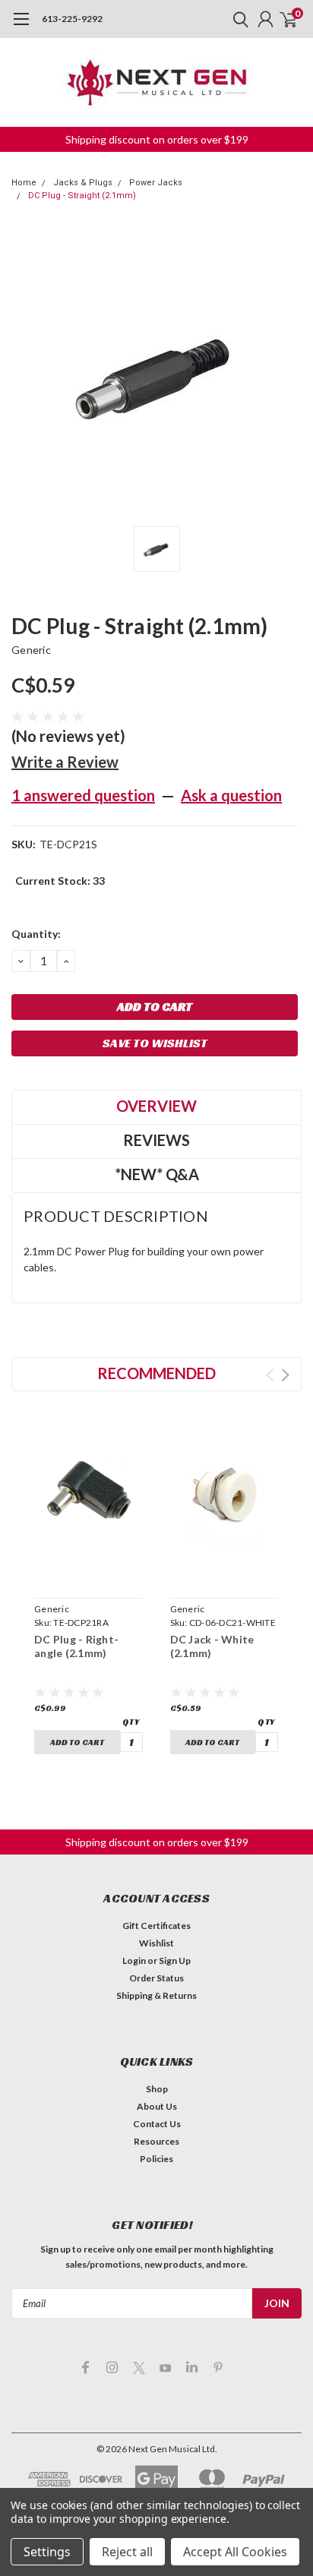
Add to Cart (77, 1742)
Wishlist (156, 1943)
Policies (156, 2159)
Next (285, 1375)
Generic (31, 650)
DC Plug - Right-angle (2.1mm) (76, 1646)
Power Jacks (156, 183)
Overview (156, 1106)
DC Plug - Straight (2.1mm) (82, 196)
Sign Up (175, 1960)
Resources (156, 2141)
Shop (157, 2089)
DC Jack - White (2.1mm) (212, 1646)
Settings (47, 2552)
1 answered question (83, 795)
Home (24, 183)
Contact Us (157, 2124)
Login (134, 1960)
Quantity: (36, 934)
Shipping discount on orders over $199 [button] (157, 139)
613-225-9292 (72, 19)
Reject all (127, 2552)
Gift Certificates (156, 1926)
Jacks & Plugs (83, 183)
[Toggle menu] (21, 27)
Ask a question (231, 795)
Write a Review (65, 762)
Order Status (156, 1978)
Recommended (156, 1373)
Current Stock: (60, 881)
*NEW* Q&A (157, 1174)
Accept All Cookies (235, 2552)
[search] (237, 19)
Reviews (156, 1140)
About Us (157, 2106)
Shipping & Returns (156, 1995)
